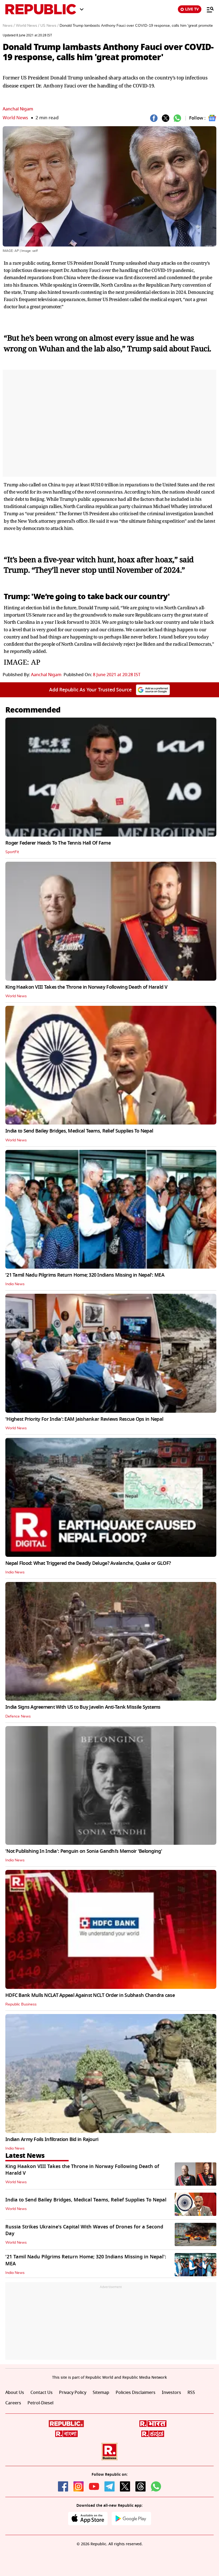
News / (9, 26)
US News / (49, 26)
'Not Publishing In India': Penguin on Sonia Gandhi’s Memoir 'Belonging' (84, 1851)
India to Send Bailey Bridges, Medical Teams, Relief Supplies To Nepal (79, 1131)
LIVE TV (192, 9)
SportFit (12, 852)
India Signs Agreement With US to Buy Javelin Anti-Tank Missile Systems (83, 1707)
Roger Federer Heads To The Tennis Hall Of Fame (58, 843)
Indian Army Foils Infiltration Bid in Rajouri (52, 2139)
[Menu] (208, 9)
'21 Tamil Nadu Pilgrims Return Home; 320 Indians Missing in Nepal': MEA (85, 1275)
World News (15, 118)
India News (15, 1284)
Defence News (18, 1716)
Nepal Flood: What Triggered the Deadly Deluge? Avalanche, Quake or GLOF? (88, 1563)
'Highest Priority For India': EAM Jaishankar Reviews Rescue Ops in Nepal (84, 1419)
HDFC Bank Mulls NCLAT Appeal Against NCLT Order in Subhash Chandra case (90, 1995)
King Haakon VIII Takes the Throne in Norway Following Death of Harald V (86, 987)
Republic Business (21, 2004)
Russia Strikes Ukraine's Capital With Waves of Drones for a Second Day (84, 2230)
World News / (28, 26)
